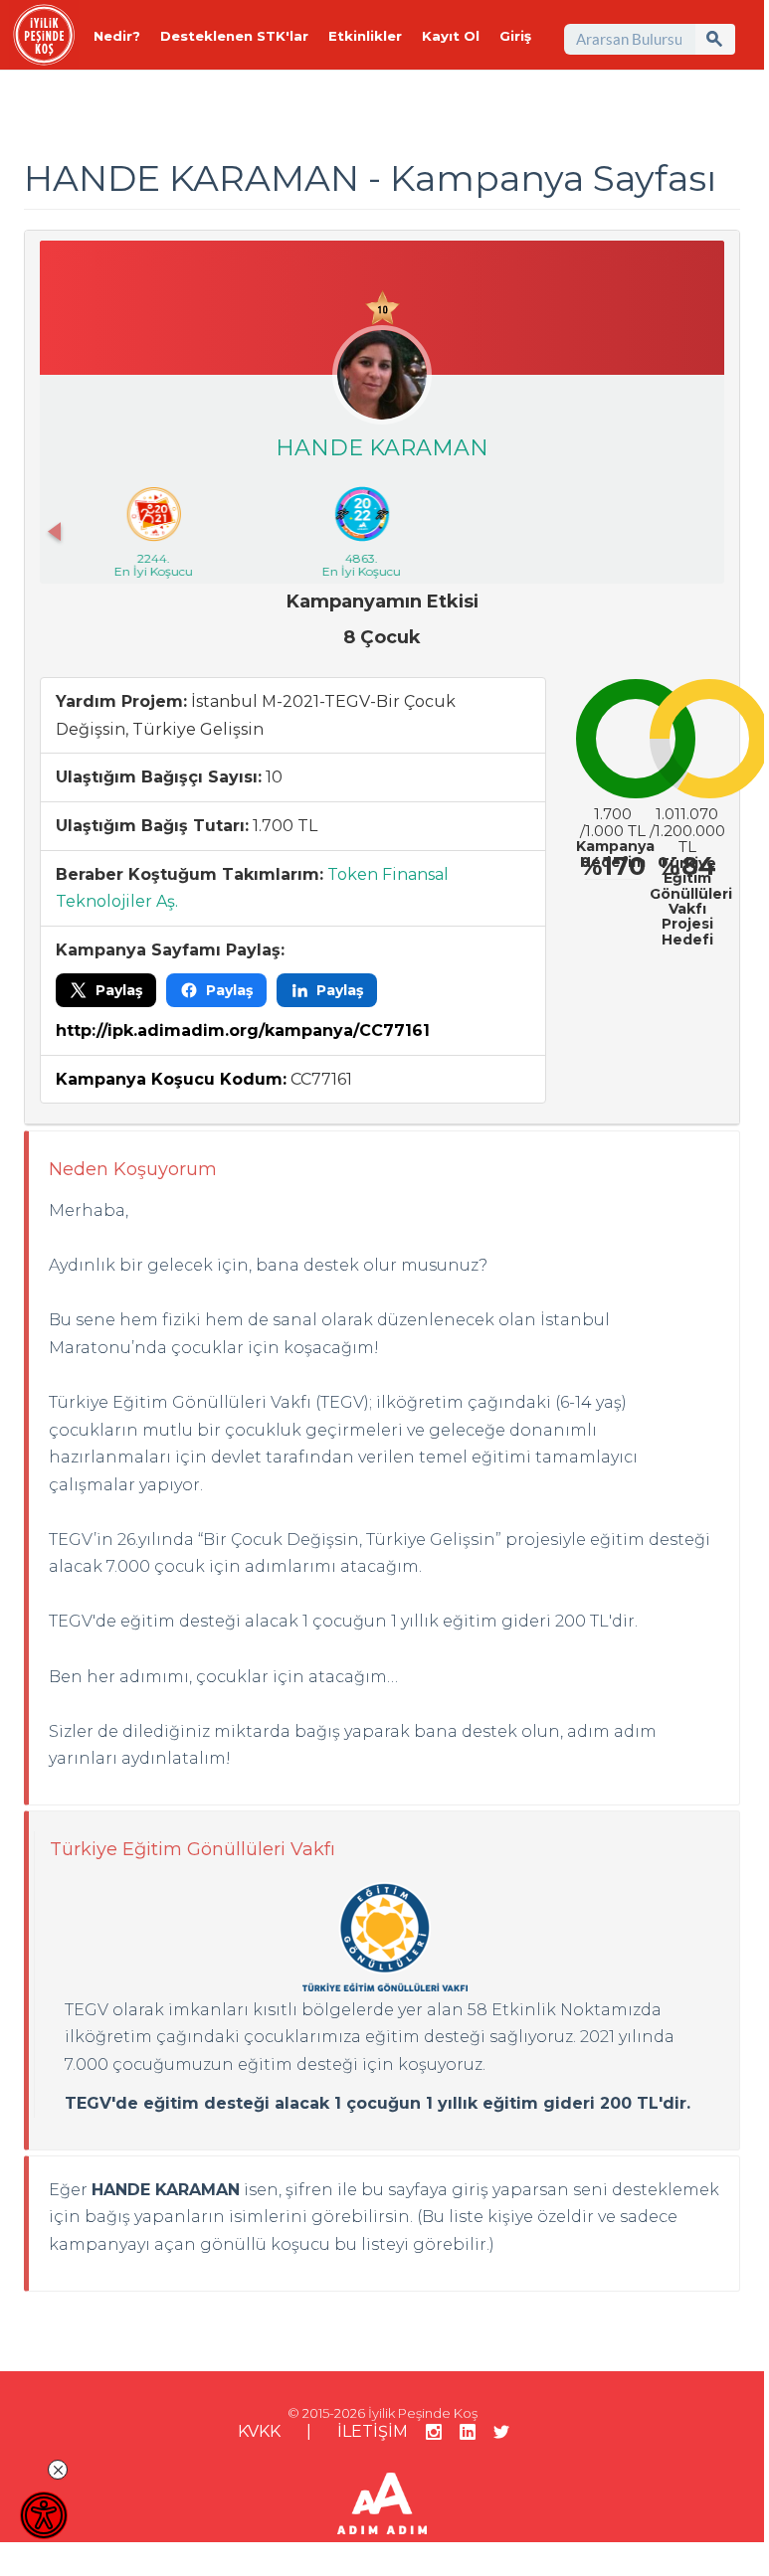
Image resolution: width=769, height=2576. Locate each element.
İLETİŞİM (373, 2431)
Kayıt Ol (451, 36)
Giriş (515, 36)
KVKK (259, 2431)
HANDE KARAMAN (382, 448)
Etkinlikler (365, 36)
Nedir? (117, 36)
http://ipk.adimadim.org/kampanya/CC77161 (243, 1030)
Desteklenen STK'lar (234, 36)
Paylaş (119, 990)
